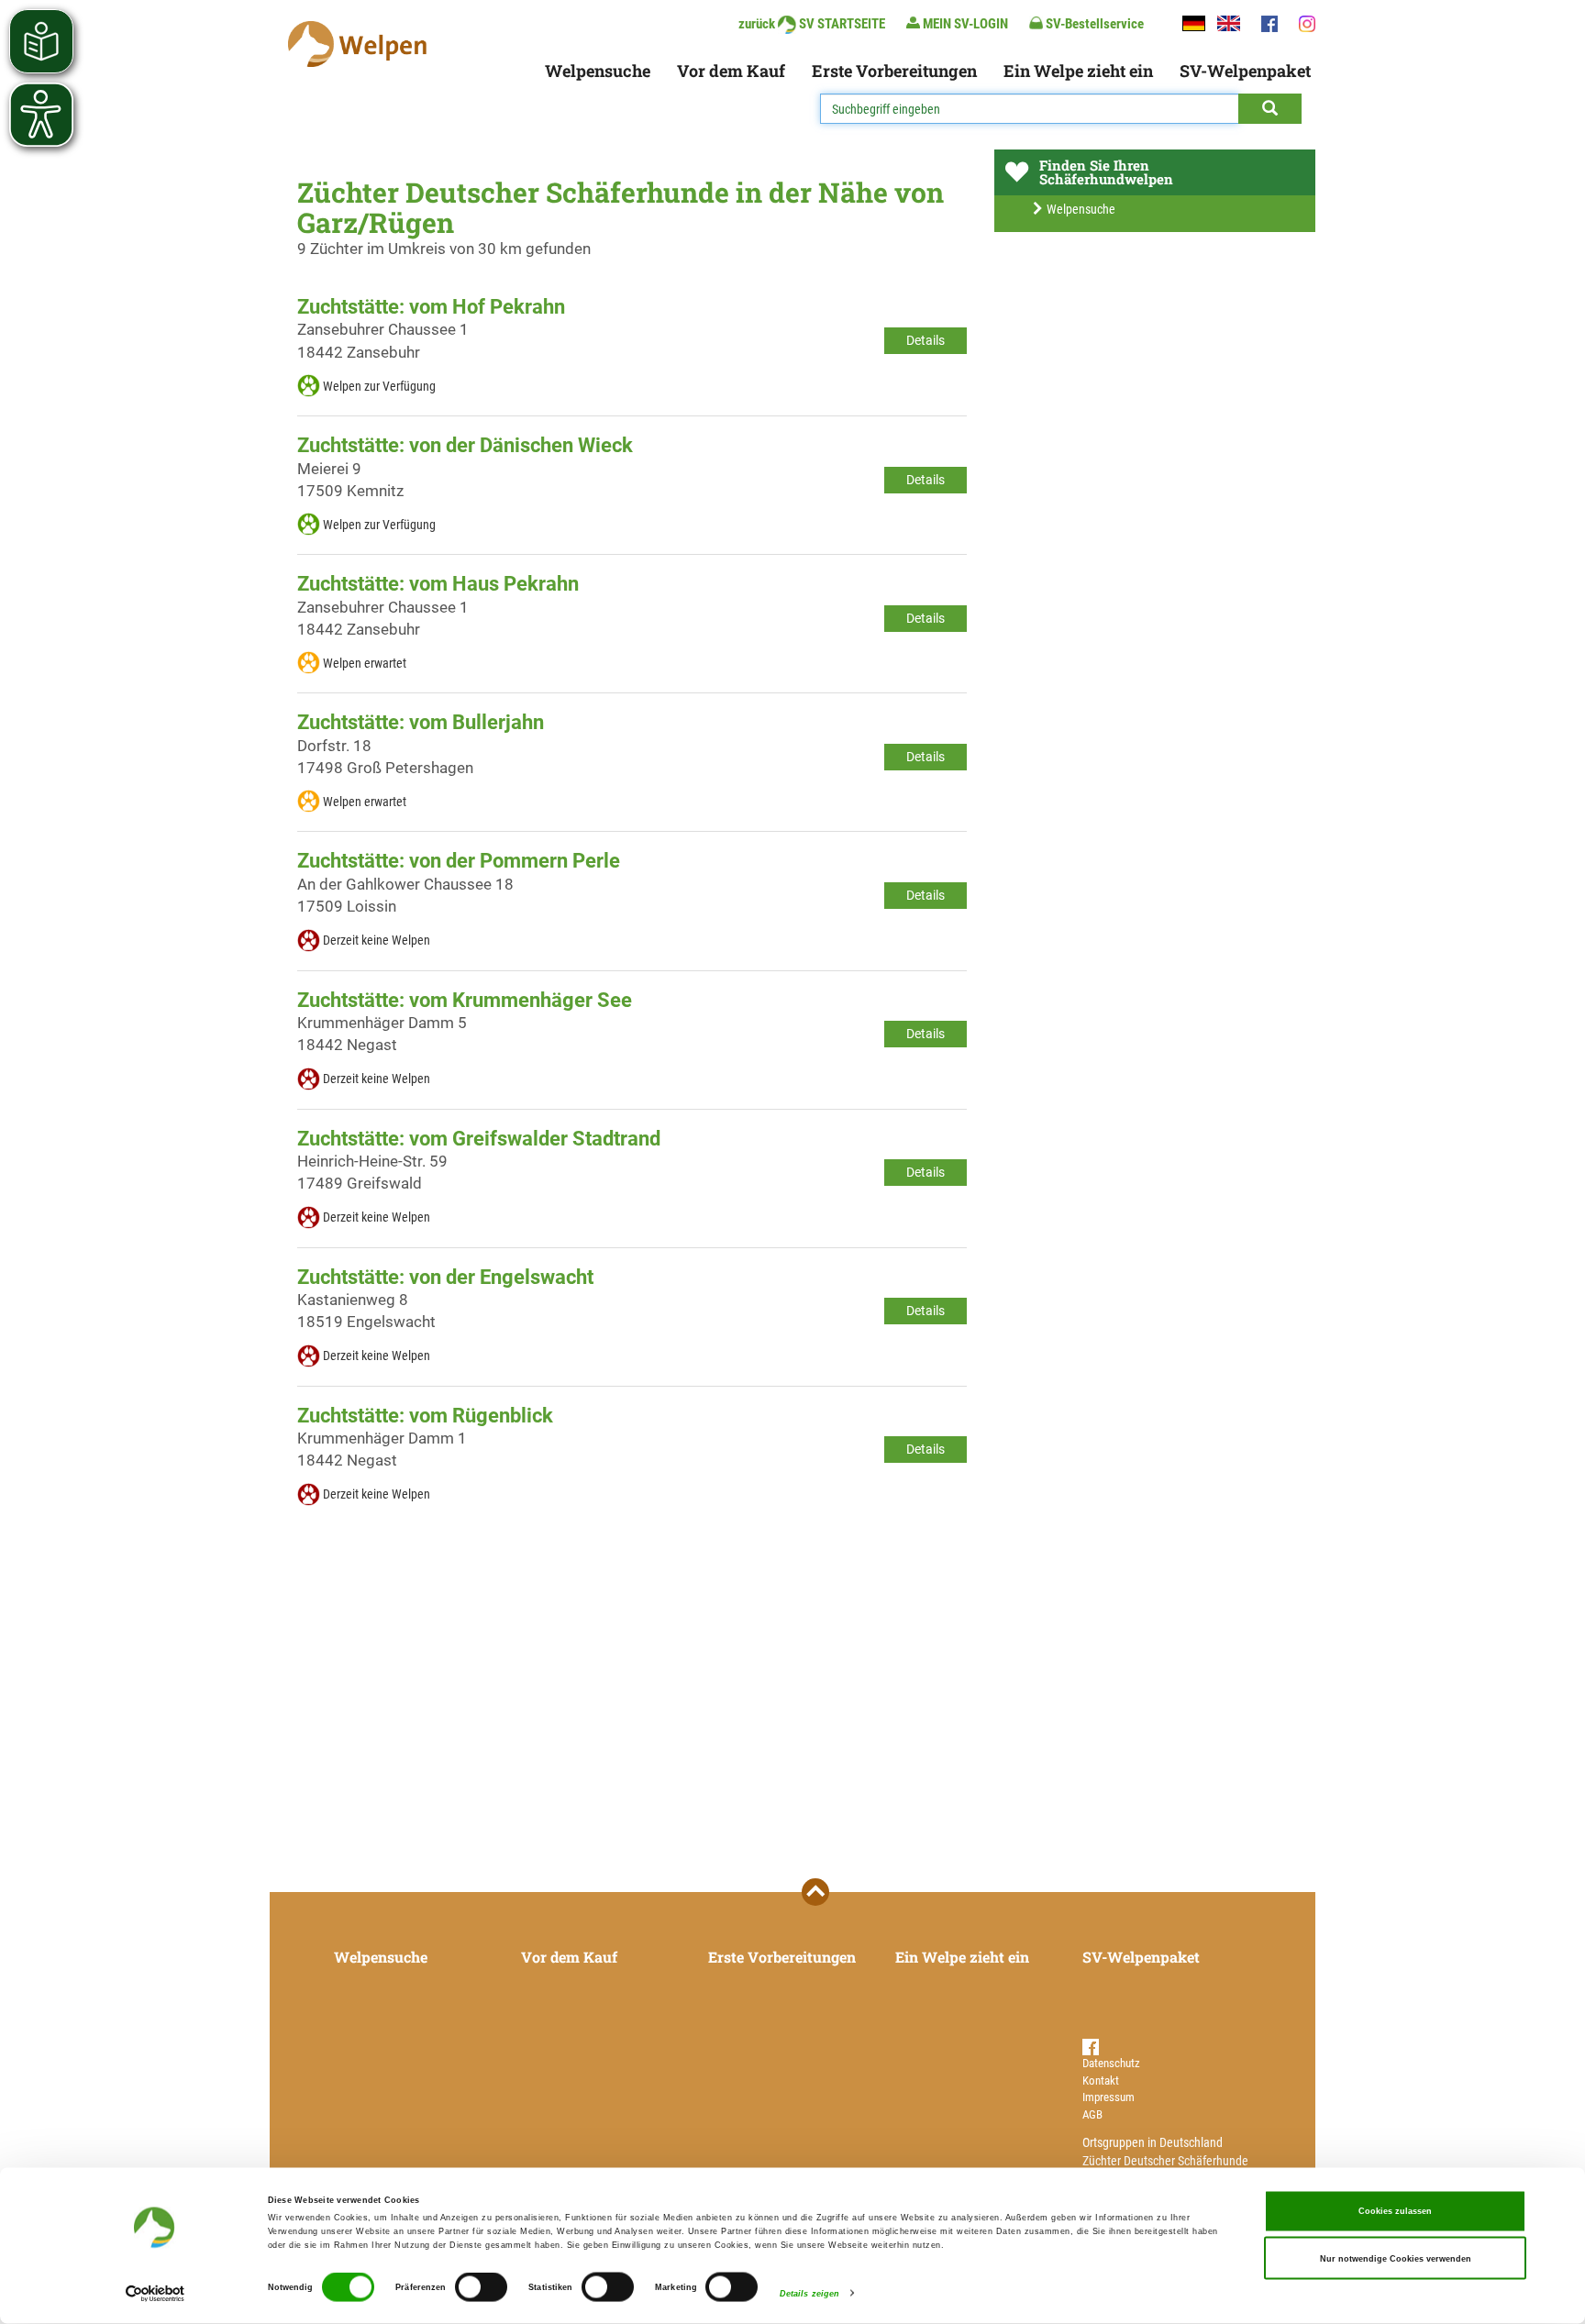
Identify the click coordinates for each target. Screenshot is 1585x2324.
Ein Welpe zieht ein (1078, 71)
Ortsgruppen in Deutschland (1153, 2142)
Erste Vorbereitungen (894, 71)
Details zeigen (809, 2294)
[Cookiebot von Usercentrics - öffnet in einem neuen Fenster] (155, 2293)
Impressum (1108, 2097)
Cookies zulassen (1395, 2211)
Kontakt (1101, 2081)
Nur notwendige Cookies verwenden (1396, 2258)
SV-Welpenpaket (1245, 71)
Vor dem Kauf (731, 71)
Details (926, 340)
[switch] (481, 2287)
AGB (1092, 2114)
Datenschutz (1111, 2063)
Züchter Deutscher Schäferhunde (1165, 2161)
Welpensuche (598, 71)
